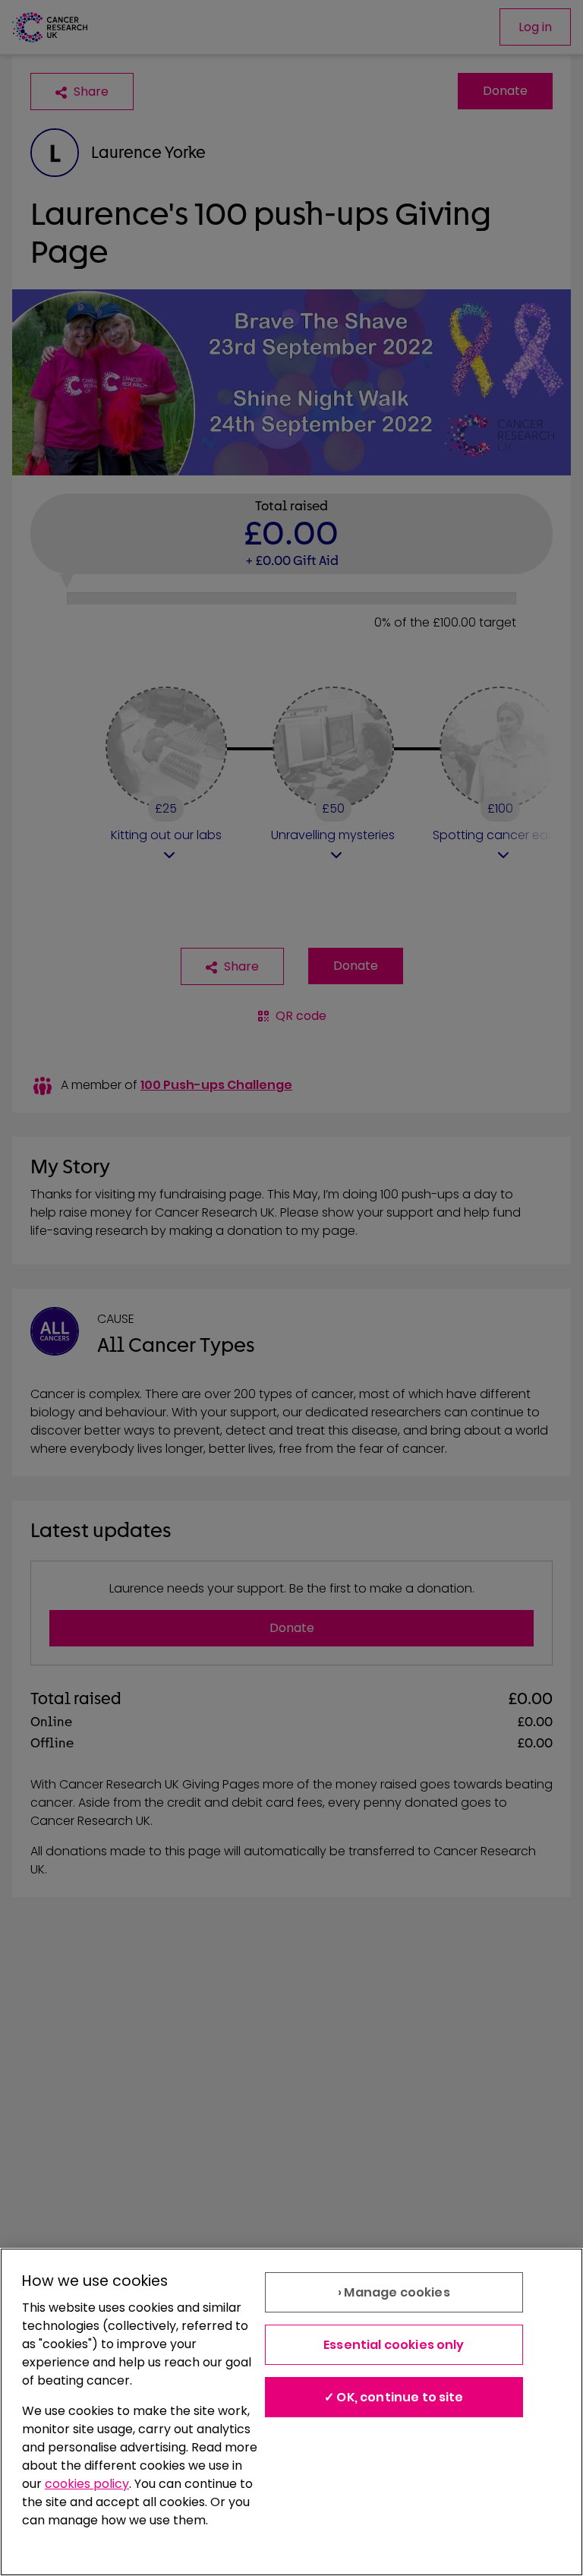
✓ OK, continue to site (394, 2397)
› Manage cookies (394, 2292)
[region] (291, 2412)
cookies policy (87, 2484)
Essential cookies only (394, 2345)
